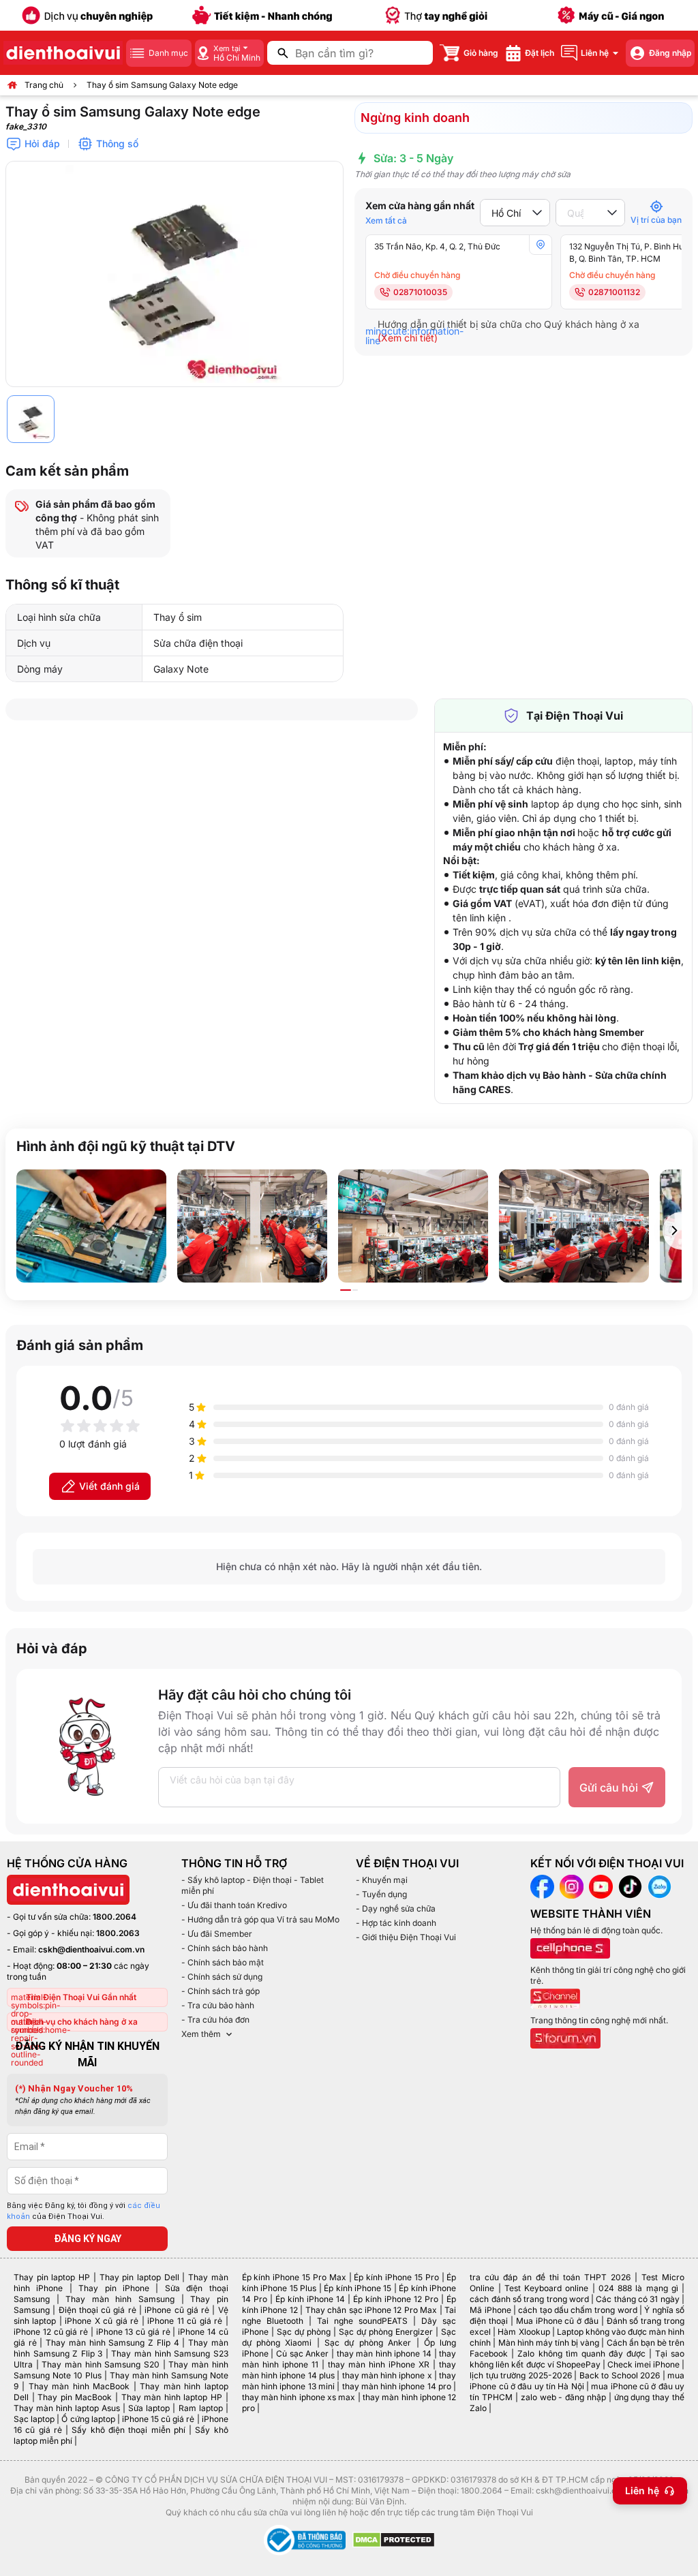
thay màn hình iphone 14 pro (397, 2386)
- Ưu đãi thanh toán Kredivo (234, 1905)
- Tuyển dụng (381, 1894)
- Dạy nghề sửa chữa (396, 1908)
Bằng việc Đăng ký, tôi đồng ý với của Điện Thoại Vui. (84, 2211)
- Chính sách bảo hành (225, 1948)
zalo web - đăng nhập (563, 2397)
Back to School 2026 (620, 2375)
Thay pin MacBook (75, 2397)
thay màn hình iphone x (387, 2375)
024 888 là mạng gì (638, 2288)
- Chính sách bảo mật (223, 1962)
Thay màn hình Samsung (120, 2299)
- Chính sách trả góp (221, 1991)
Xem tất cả (386, 220)
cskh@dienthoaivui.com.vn (91, 1949)
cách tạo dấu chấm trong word (578, 2310)
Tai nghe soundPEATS (362, 2321)
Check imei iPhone (643, 2364)
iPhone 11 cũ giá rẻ (185, 2321)
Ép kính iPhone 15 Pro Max (294, 2277)
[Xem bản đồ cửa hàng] (541, 245)
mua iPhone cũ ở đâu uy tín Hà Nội (577, 2381)
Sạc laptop (34, 2419)
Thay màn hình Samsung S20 (101, 2364)
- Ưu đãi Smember (217, 1934)
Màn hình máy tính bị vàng (549, 2343)
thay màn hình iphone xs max (299, 2397)
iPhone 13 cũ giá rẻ (133, 2332)
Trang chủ (44, 85)
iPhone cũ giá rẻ (177, 2310)
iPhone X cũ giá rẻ (102, 2321)
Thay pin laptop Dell (139, 2277)
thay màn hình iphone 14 (384, 2353)
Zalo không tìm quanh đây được (581, 2353)
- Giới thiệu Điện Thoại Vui (406, 1937)
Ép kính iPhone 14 (310, 2299)
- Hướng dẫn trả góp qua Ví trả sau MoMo (260, 1919)
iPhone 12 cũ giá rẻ (51, 2332)
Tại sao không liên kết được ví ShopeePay (577, 2359)
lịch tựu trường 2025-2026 (520, 2375)
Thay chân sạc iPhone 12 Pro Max (371, 2310)
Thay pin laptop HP (52, 2277)
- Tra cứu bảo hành (218, 2005)
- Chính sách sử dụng (222, 1977)
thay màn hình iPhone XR (379, 2364)
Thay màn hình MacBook (79, 2386)
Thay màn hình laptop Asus (67, 2408)
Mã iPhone (490, 2310)
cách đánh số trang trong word (529, 2299)
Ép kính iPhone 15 (358, 2288)
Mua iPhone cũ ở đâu (557, 2321)
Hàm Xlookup (523, 2332)
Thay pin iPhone (114, 2288)
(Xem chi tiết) (408, 338)
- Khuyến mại (382, 1880)
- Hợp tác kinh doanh (396, 1923)
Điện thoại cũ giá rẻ (97, 2310)
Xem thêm (201, 2034)
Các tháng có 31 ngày (637, 2299)
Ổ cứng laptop (88, 2419)
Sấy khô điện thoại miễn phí (128, 2430)
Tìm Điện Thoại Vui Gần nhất (81, 1997)
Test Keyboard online (546, 2288)
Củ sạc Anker (302, 2353)
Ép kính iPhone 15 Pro (396, 2277)
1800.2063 (118, 1933)
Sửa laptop (149, 2408)
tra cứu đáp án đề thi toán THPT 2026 (550, 2277)
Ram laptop (201, 2408)
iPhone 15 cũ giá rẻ (158, 2419)
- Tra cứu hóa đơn (215, 2020)
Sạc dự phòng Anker (368, 2343)
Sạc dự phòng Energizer (386, 2332)
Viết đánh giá (109, 1486)
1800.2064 (115, 1917)
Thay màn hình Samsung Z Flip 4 (112, 2343)
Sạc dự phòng (304, 2332)
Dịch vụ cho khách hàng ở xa (82, 2022)
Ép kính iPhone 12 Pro (396, 2299)
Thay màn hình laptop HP (172, 2397)
